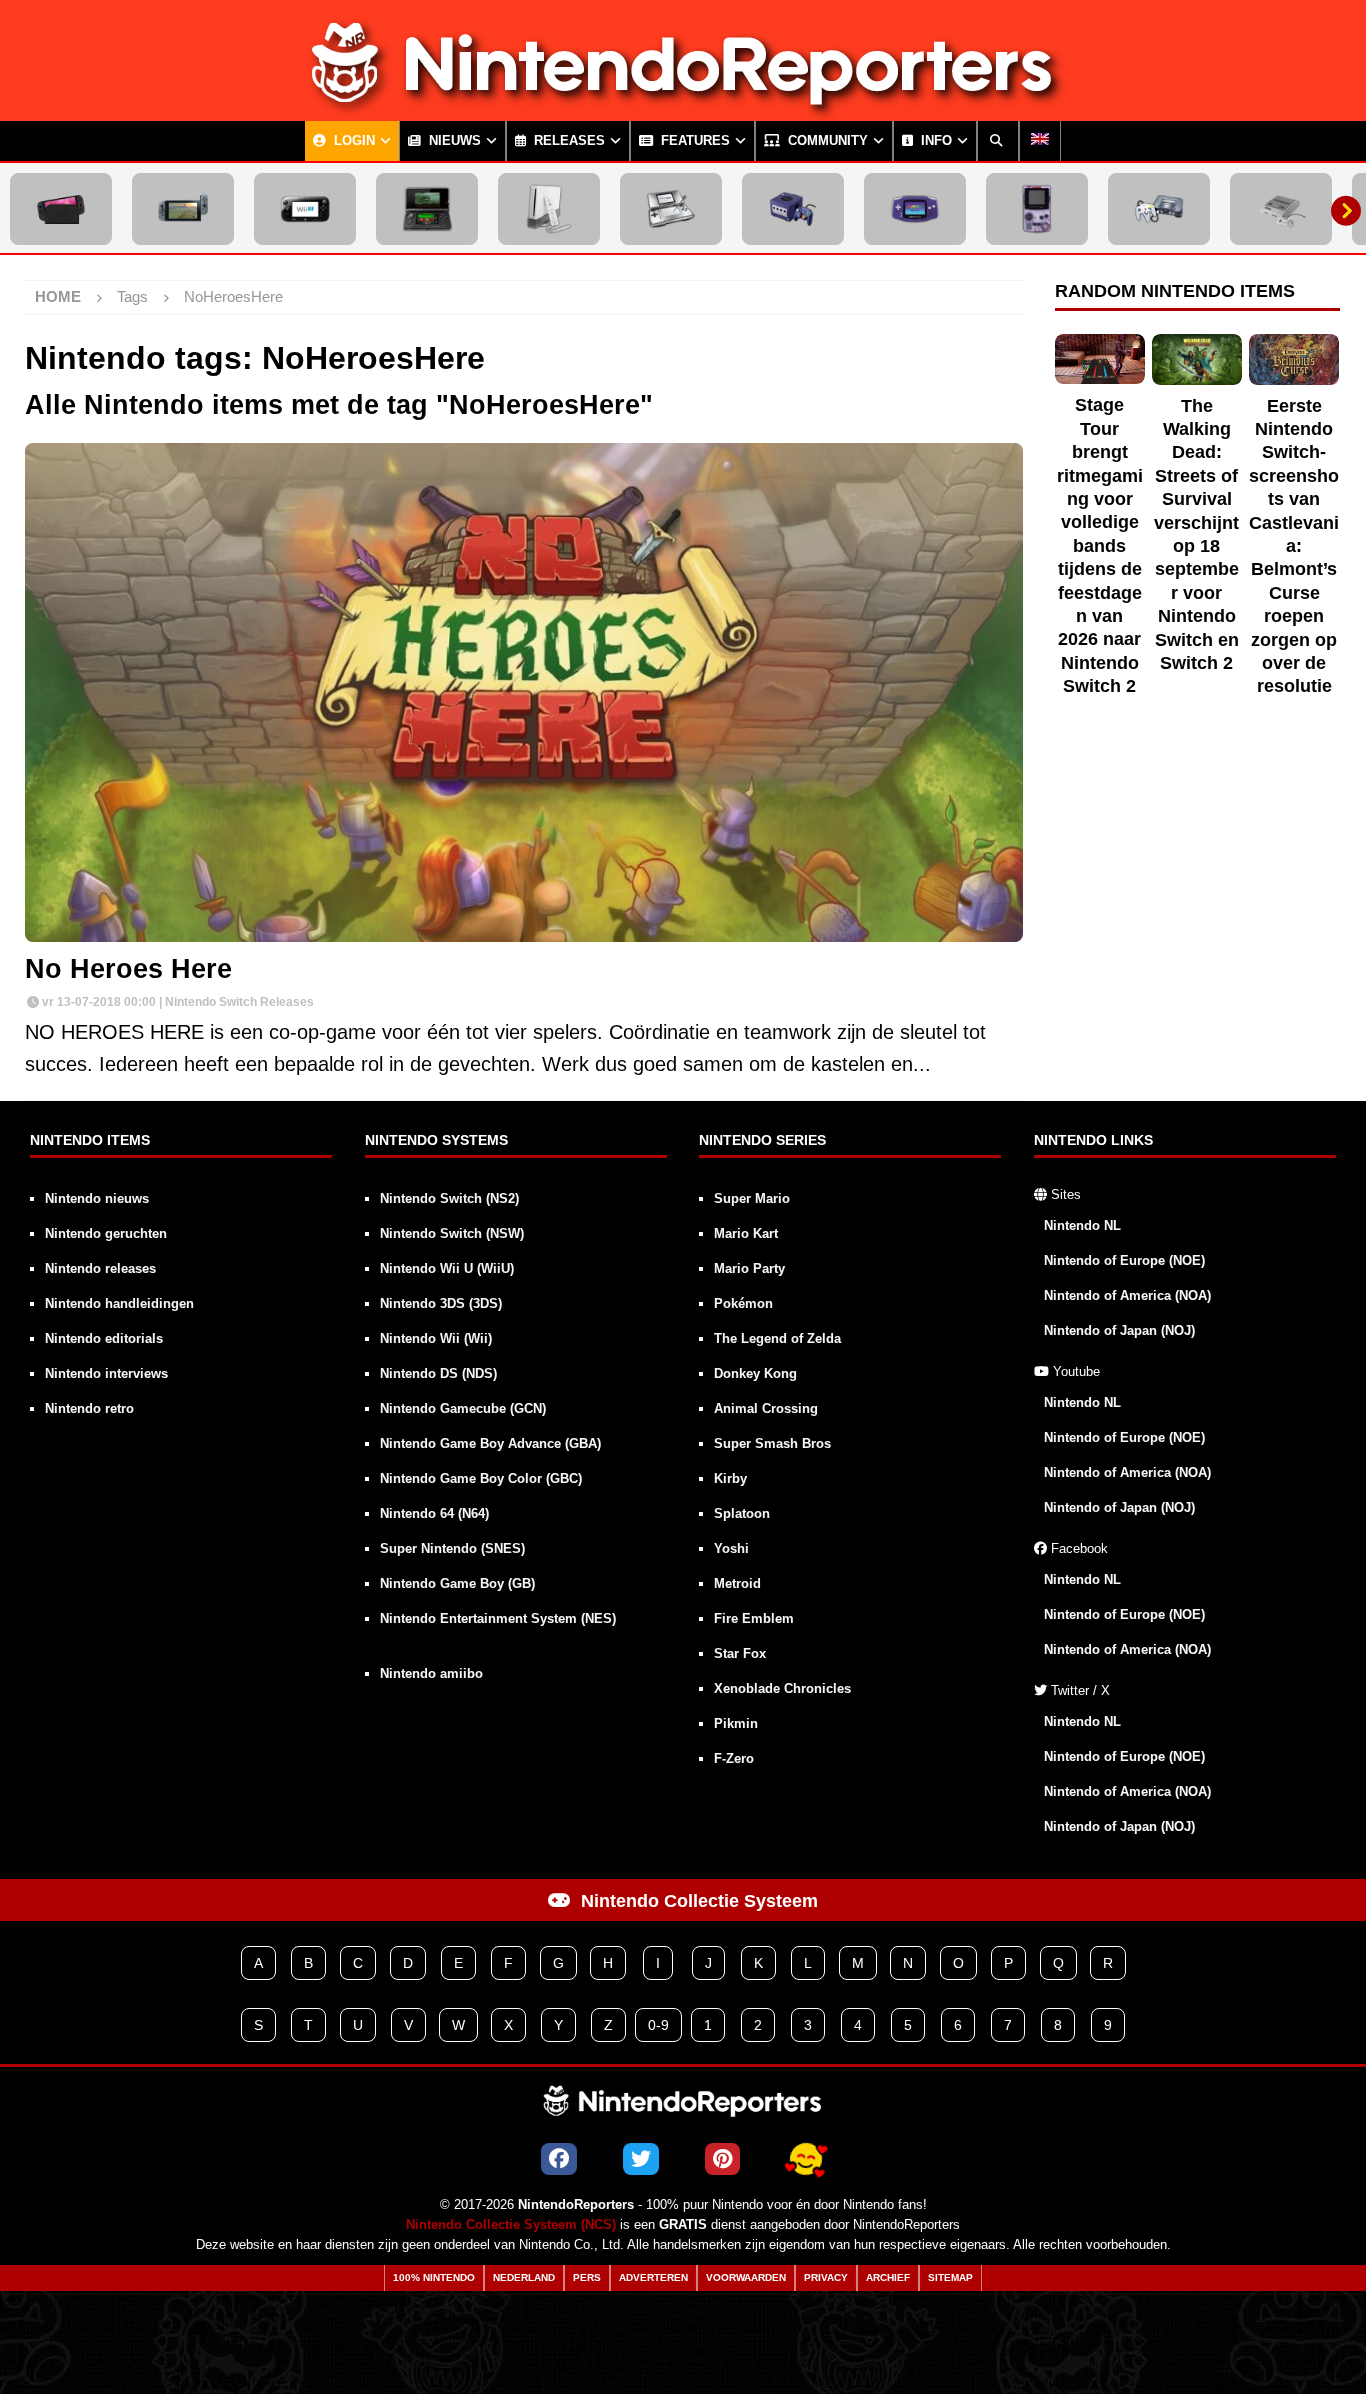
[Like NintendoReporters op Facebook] (559, 2159)
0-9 (658, 2025)
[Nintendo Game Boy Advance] (915, 209)
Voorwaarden (746, 2277)
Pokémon (743, 1303)
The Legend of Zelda (777, 1338)
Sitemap (950, 2277)
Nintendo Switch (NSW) (452, 1233)
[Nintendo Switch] (183, 209)
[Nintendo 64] (1159, 209)
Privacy (826, 2277)
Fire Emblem (754, 1618)
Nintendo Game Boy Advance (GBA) (490, 1443)
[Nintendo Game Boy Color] (1037, 209)
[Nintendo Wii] (549, 209)
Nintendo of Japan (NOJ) (1119, 1330)
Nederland (524, 2277)
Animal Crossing (766, 1408)
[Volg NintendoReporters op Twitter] (641, 2159)
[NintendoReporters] (683, 104)
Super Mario (752, 1198)
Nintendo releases (100, 1268)
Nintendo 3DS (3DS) (441, 1303)
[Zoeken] (998, 141)
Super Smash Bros (772, 1443)
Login (352, 141)
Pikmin (736, 1723)
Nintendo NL (1082, 1225)
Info (934, 141)
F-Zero (734, 1758)
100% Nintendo (434, 2277)
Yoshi (731, 1548)
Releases (567, 141)
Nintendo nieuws (97, 1198)
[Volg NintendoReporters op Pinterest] (722, 2159)
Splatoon (742, 1513)
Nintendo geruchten (106, 1233)
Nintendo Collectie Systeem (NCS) (511, 2225)
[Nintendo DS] (671, 209)
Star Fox (740, 1653)
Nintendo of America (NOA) (1127, 1295)
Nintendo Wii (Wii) (436, 1338)
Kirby (730, 1478)
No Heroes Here (128, 969)
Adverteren (653, 2277)
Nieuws (453, 141)
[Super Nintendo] (1281, 209)
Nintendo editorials (104, 1338)
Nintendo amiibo (431, 1673)
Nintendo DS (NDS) (438, 1373)
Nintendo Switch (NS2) (449, 1198)
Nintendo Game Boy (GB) (457, 1583)
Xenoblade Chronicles (782, 1688)
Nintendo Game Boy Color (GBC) (481, 1478)
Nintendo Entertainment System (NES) (498, 1618)
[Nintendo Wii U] (305, 209)
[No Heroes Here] (524, 692)
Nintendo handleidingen (119, 1303)
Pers (587, 2277)
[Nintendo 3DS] (427, 209)
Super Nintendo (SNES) (452, 1548)
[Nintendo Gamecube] (793, 209)
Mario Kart (746, 1233)
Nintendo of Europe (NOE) (1124, 1260)
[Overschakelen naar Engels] (1040, 141)
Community (826, 141)
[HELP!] (806, 2159)
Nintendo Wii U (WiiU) (447, 1268)
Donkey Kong (755, 1373)
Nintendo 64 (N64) (434, 1513)
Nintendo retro (89, 1408)
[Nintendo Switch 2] (61, 209)
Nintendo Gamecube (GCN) (463, 1408)
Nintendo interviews (106, 1373)
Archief (888, 2277)
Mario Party (749, 1268)
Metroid (737, 1583)
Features (693, 141)
